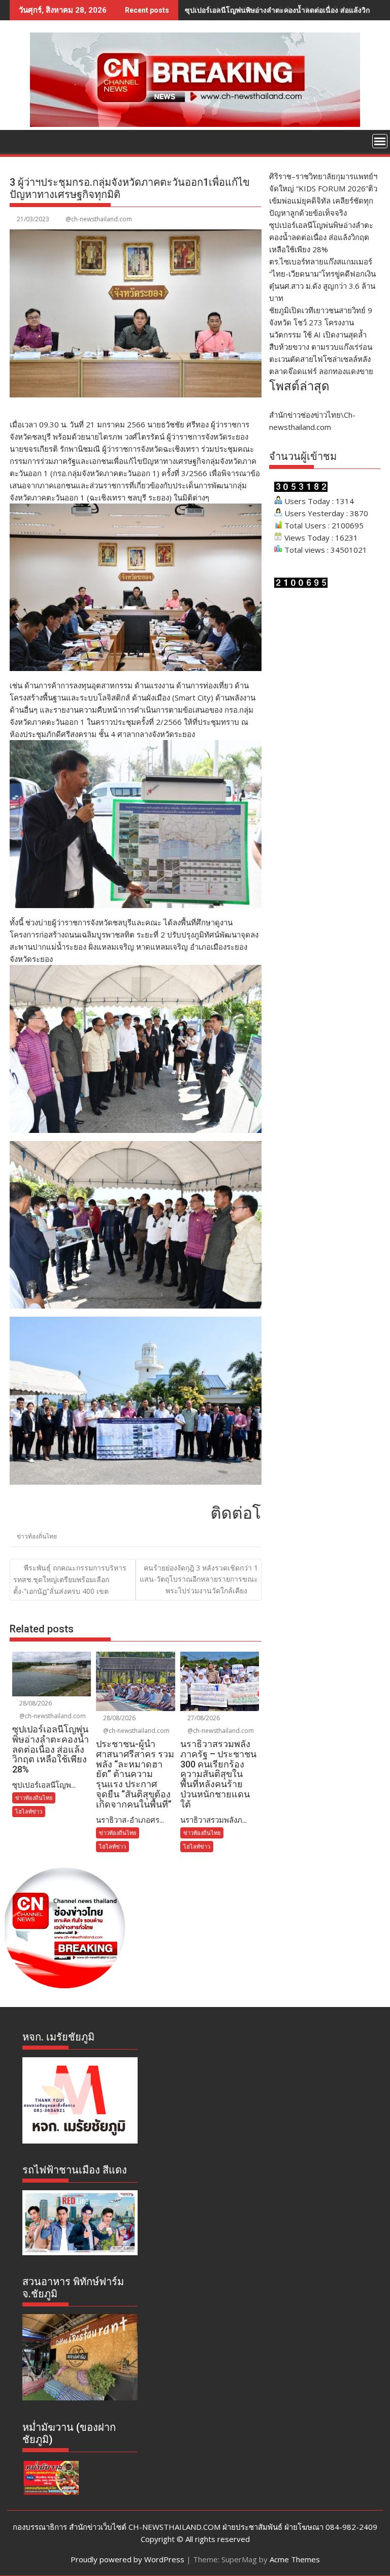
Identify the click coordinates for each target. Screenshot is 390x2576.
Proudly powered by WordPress (127, 2559)
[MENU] (380, 141)
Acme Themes (295, 2559)
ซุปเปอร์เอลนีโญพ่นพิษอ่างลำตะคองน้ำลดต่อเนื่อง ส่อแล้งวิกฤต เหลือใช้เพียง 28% (321, 237)
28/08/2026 (35, 1703)
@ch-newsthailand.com (99, 219)
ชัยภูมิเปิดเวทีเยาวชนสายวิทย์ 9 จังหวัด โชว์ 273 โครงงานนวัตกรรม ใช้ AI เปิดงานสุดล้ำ (321, 322)
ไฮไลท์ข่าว (29, 1811)
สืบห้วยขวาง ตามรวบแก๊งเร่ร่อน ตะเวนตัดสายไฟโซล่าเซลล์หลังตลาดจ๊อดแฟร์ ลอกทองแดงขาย (321, 359)
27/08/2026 (203, 1718)
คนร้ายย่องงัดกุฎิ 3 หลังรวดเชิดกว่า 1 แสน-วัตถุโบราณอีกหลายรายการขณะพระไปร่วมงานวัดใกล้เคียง (199, 1579)
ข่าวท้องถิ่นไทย (37, 1536)
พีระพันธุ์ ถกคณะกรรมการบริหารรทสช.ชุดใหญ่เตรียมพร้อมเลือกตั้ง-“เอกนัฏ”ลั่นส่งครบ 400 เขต (70, 1579)
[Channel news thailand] (195, 124)
